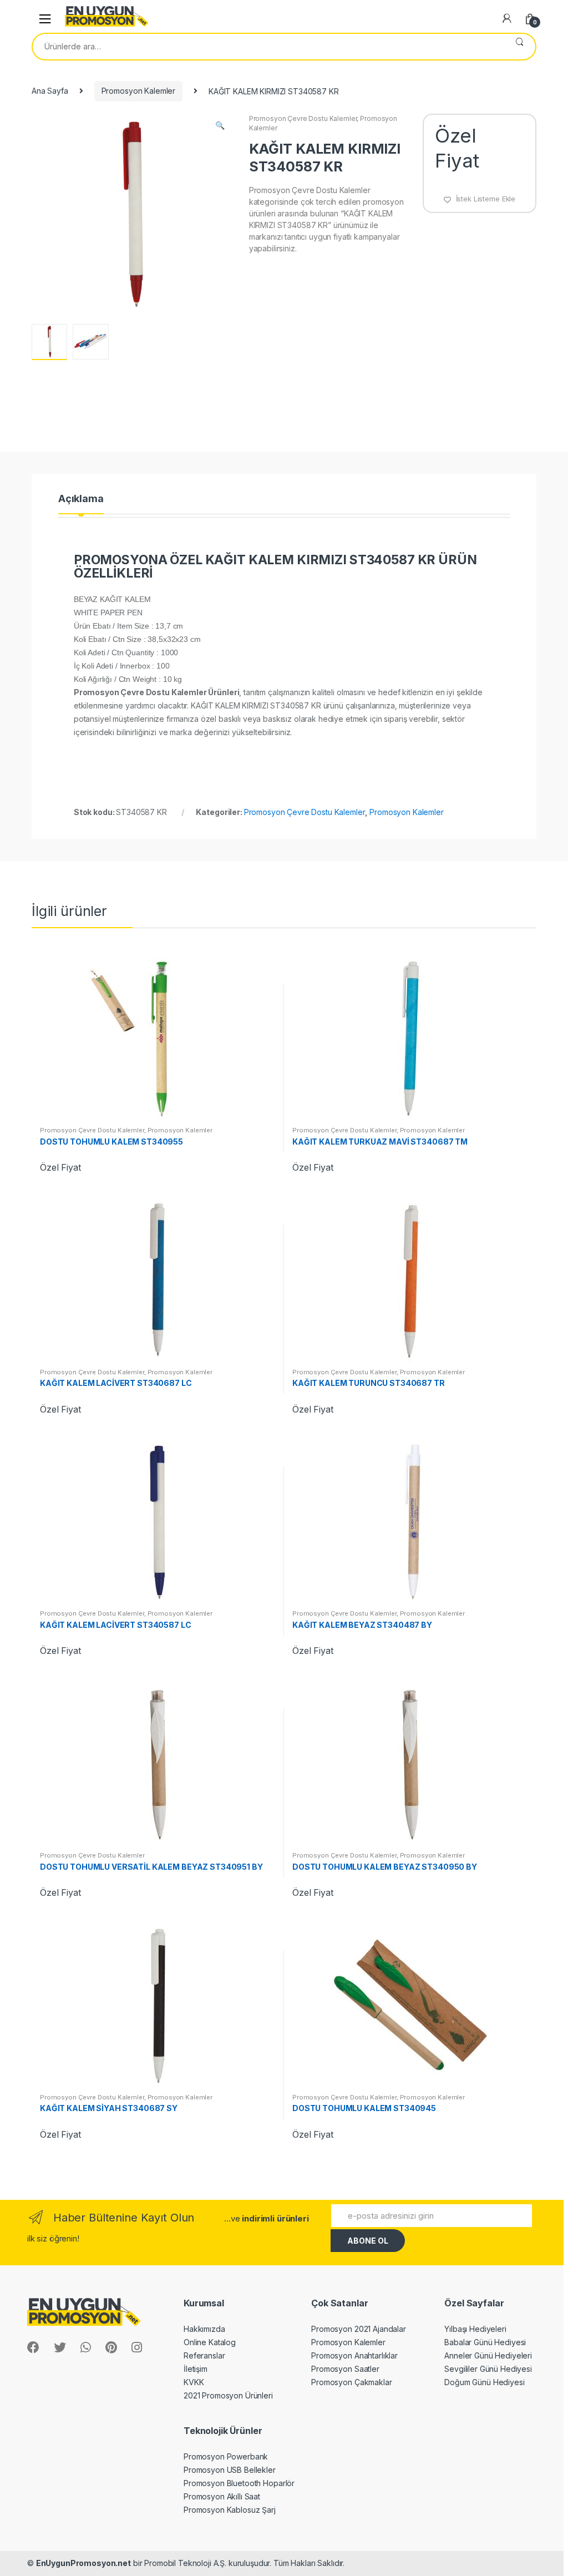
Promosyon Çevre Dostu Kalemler (303, 118)
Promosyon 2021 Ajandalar (359, 2329)
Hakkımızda (204, 2329)
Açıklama (81, 499)
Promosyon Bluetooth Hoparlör (239, 2483)
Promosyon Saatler (345, 2369)
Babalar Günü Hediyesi (485, 2342)
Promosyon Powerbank (226, 2456)
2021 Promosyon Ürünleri (228, 2395)
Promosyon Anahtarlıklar (354, 2355)
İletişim (196, 2369)
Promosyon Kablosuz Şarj (230, 2510)
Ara (519, 47)
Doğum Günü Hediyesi (484, 2382)
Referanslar (204, 2355)
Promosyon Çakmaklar (351, 2382)
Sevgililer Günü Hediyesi (488, 2369)
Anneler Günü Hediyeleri (488, 2355)
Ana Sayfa (50, 91)
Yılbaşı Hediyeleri (475, 2329)
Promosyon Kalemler (138, 91)
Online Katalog (210, 2342)
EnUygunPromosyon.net (83, 2563)
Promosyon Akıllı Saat (222, 2496)
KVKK (194, 2382)
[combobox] (268, 47)
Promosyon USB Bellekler (230, 2470)
